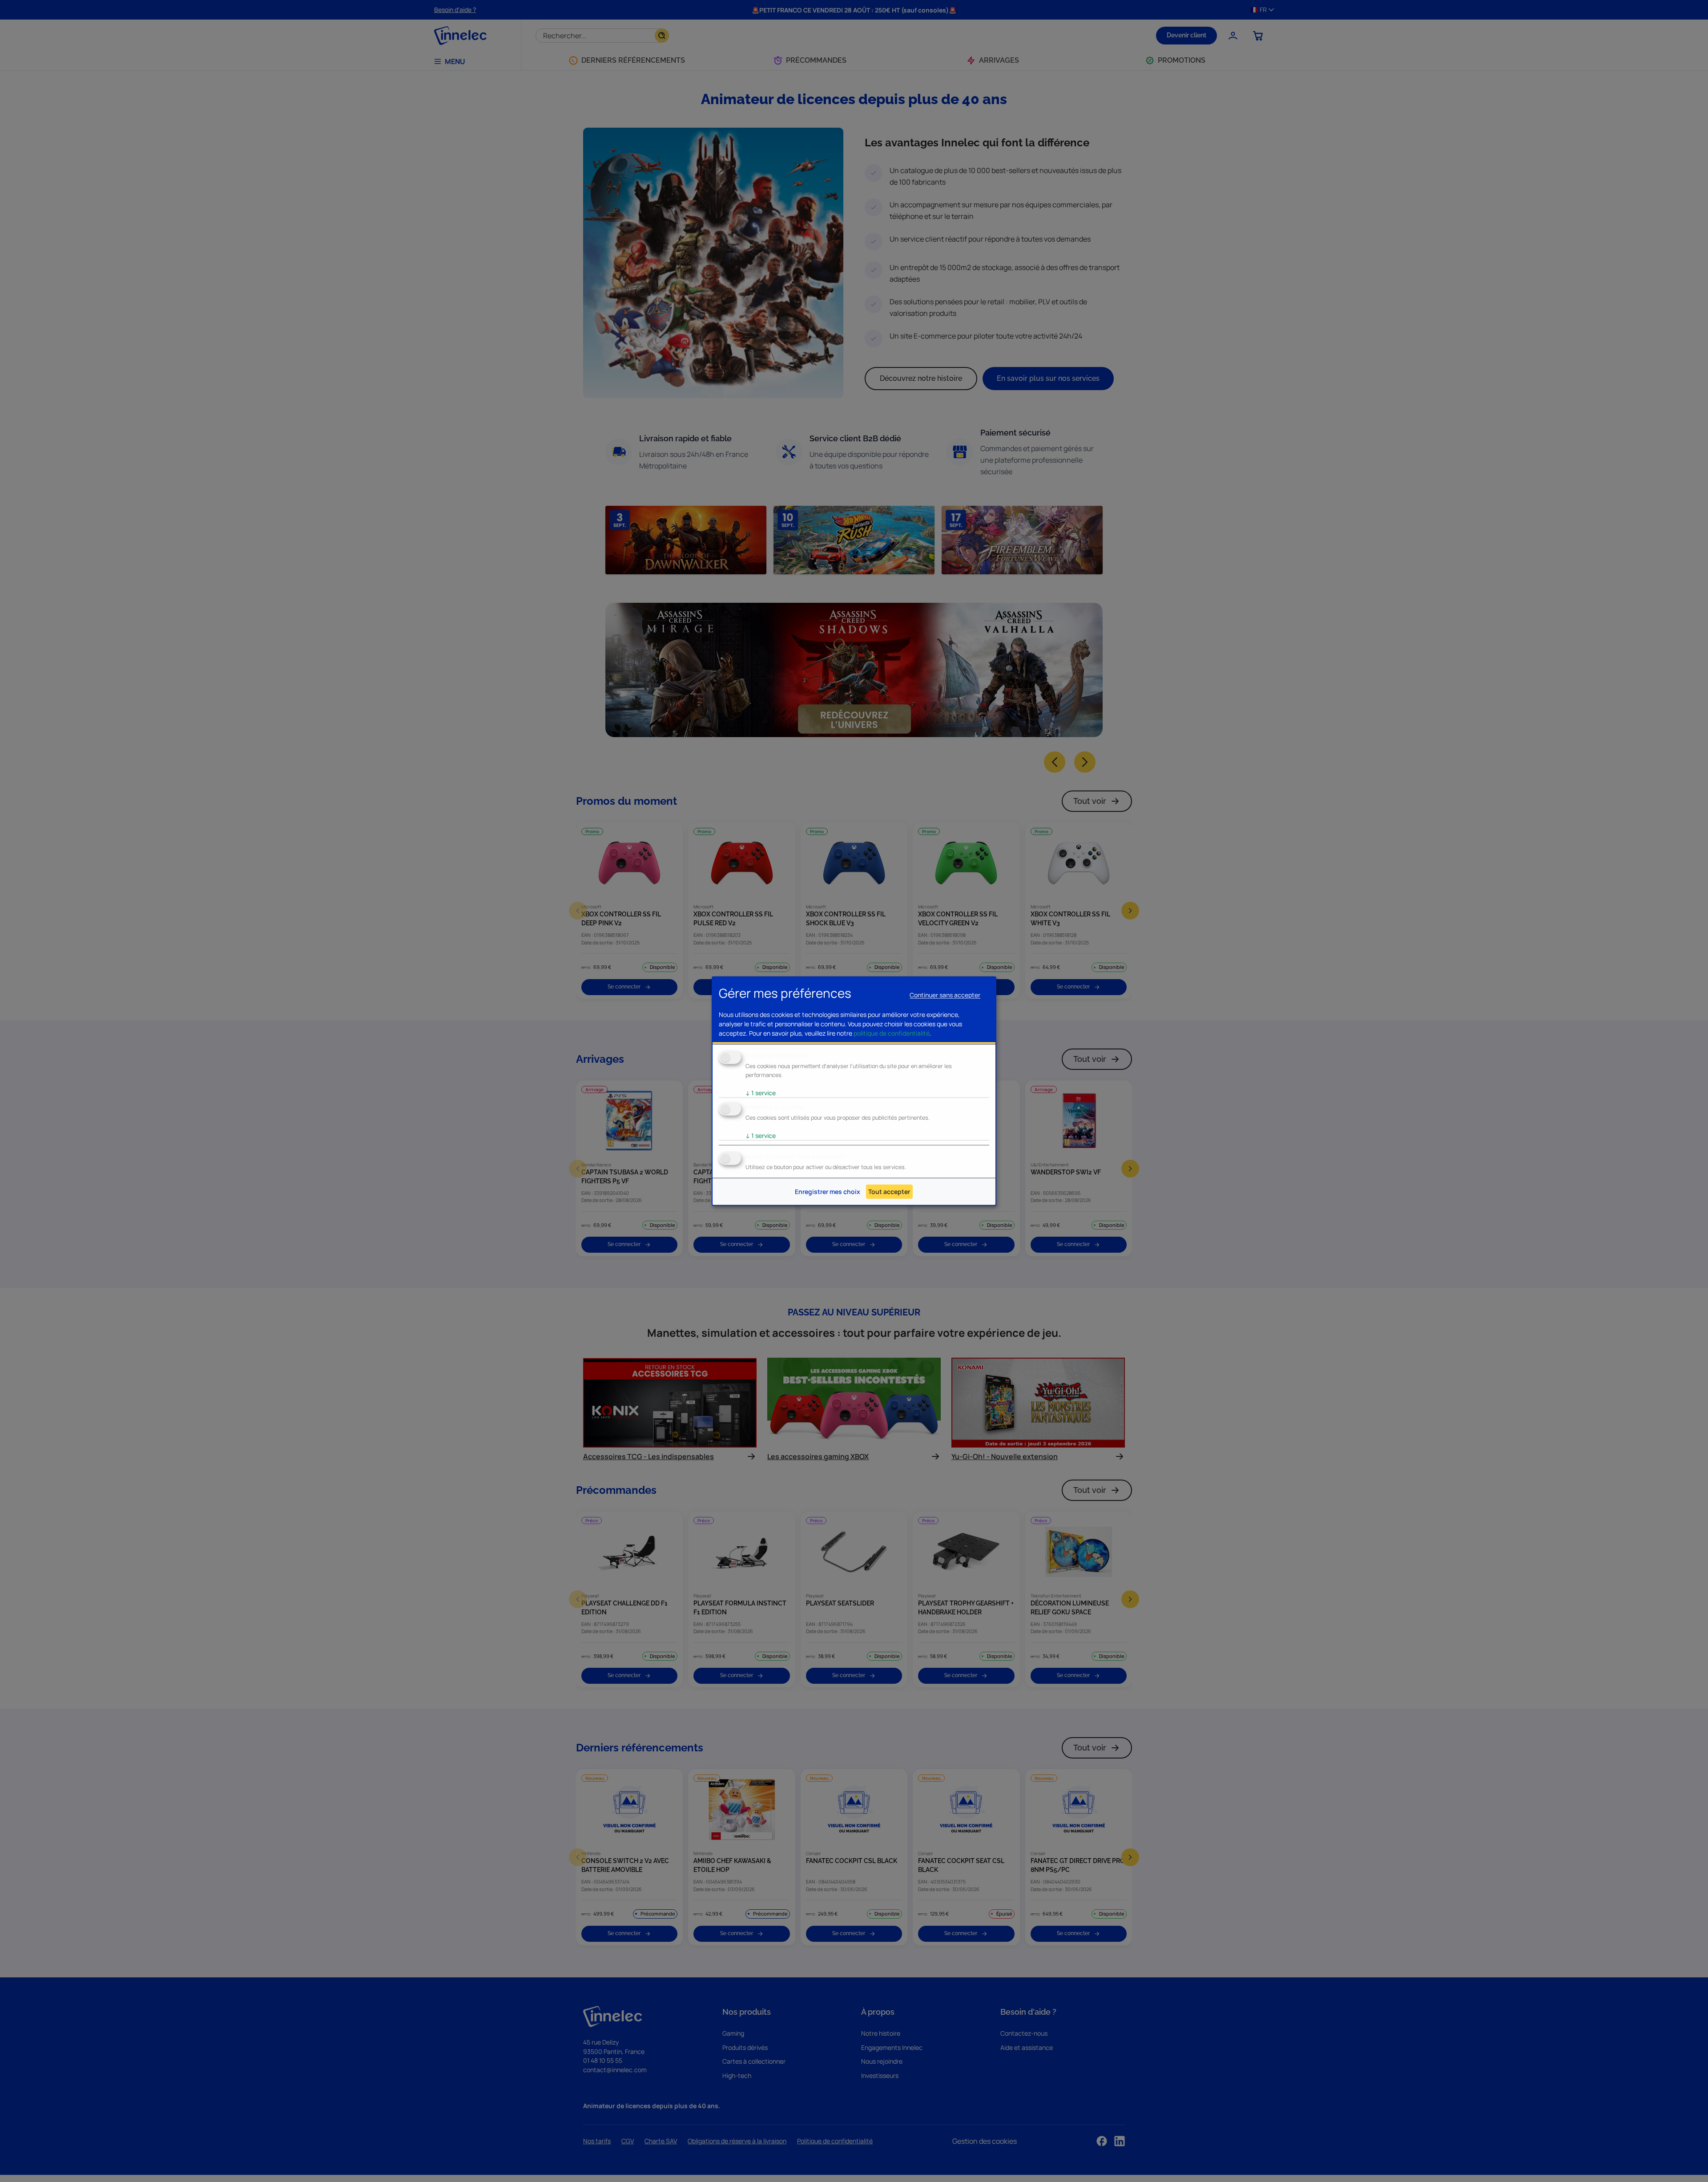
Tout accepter (889, 1192)
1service (761, 1093)
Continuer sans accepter (945, 995)
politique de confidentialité (892, 1033)
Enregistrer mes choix (828, 1192)
